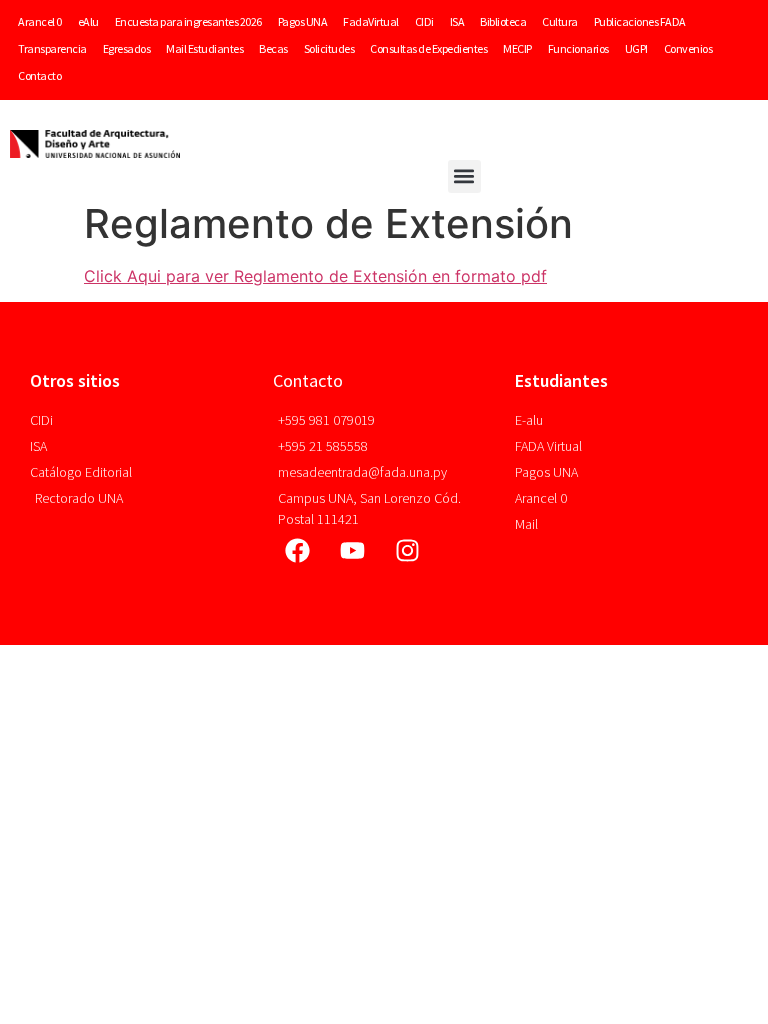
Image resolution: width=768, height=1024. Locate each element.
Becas (273, 48)
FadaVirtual (371, 21)
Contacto (39, 75)
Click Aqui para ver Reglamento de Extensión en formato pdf (315, 276)
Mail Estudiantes (204, 48)
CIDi (424, 21)
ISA (457, 21)
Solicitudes (329, 48)
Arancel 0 (40, 21)
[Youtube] (353, 550)
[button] (464, 176)
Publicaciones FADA (640, 21)
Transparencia (52, 48)
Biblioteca (503, 21)
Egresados (127, 48)
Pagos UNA (303, 21)
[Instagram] (408, 550)
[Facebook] (298, 550)
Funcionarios (578, 48)
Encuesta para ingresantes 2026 (188, 21)
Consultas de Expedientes (428, 48)
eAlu (88, 21)
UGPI (636, 48)
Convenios (688, 48)
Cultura (560, 21)
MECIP (517, 48)
